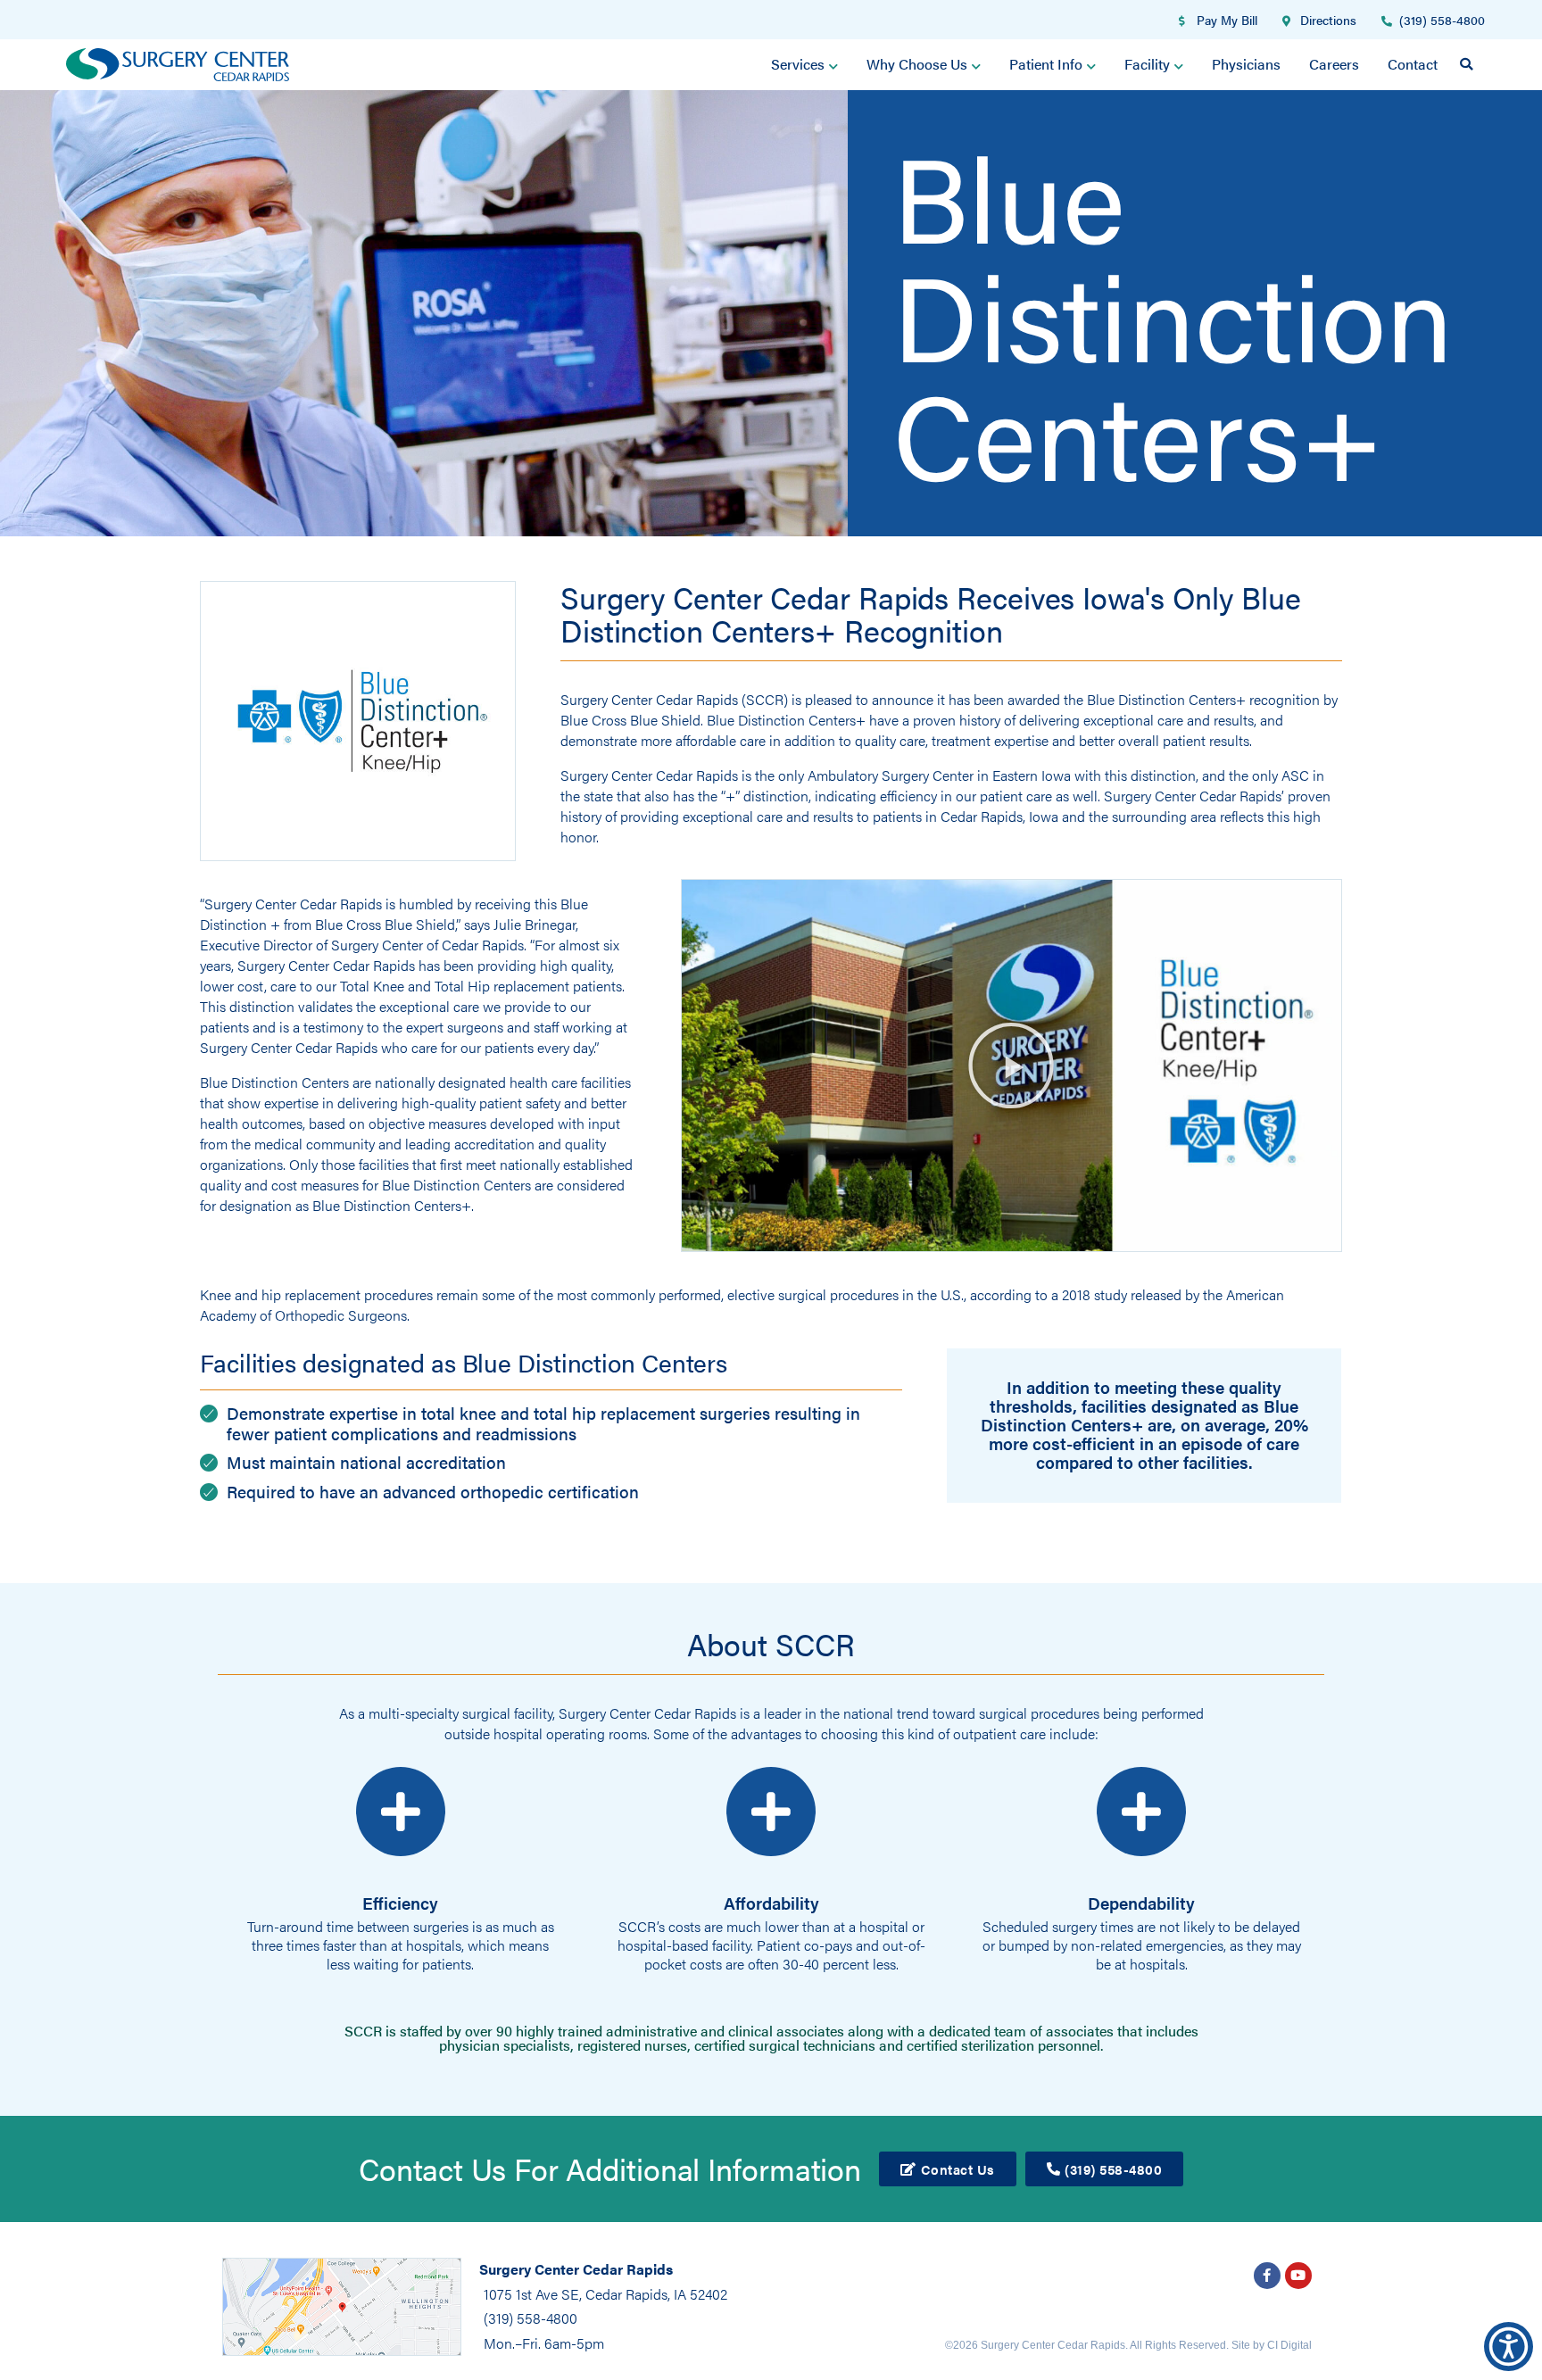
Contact (1413, 64)
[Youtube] (1298, 2276)
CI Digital (1289, 2345)
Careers (1334, 64)
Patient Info (1046, 64)
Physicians (1246, 64)
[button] (1466, 64)
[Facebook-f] (1267, 2276)
